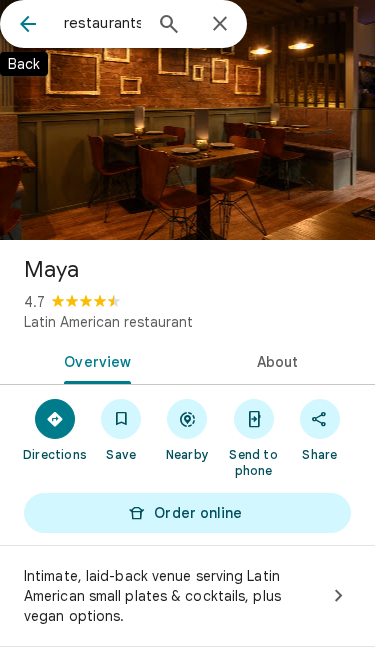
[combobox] (102, 23)
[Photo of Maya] (187, 120)
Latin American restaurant (108, 322)
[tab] (94, 360)
